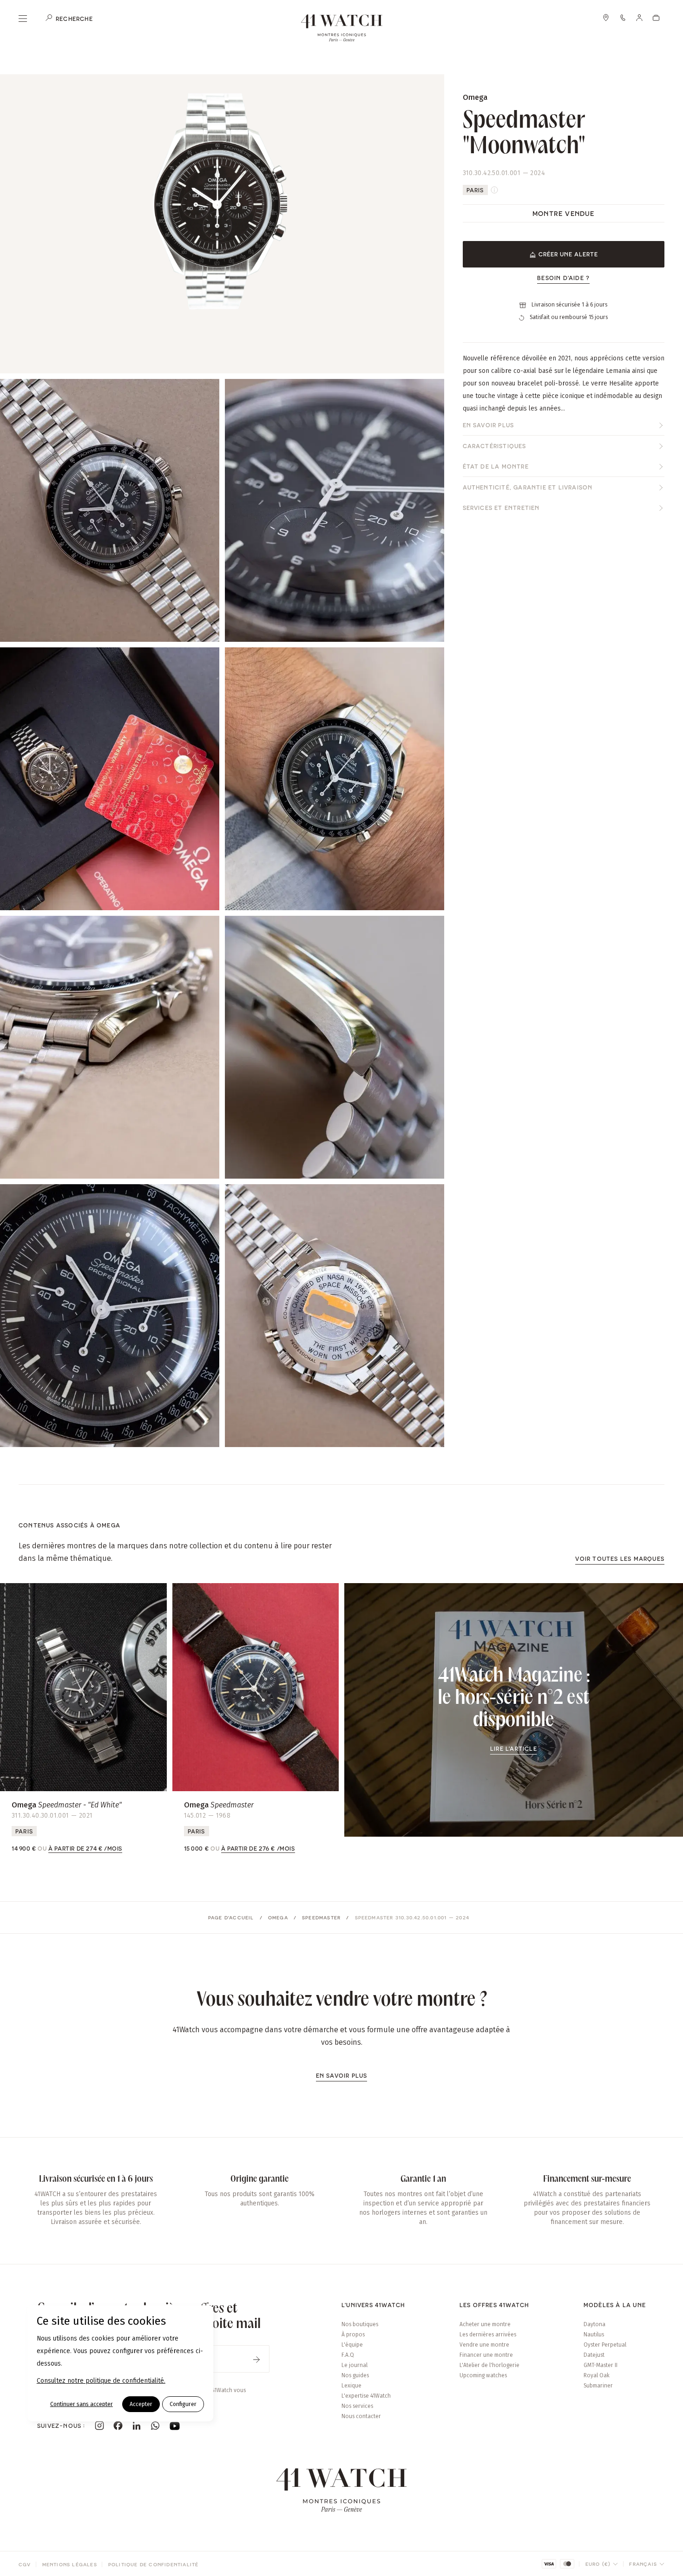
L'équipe (352, 2345)
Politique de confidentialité (154, 2564)
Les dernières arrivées (488, 2335)
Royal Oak (597, 2375)
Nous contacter (361, 2416)
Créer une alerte (568, 254)
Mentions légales (70, 2564)
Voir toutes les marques (620, 1559)
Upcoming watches (483, 2375)
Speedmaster (321, 1917)
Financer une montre (486, 2355)
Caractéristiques (495, 446)
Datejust (594, 2355)
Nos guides (355, 2375)
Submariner (598, 2386)
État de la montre (496, 467)
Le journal (355, 2365)
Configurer (183, 2404)
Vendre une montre (484, 2345)
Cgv (25, 2564)
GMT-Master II (601, 2365)
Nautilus (594, 2335)
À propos (353, 2335)
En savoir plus (489, 425)
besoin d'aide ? (563, 278)
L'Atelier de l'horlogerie (489, 2365)
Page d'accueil (231, 1917)
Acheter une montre (485, 2324)
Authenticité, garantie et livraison (528, 488)
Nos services (357, 2406)
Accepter (141, 2404)
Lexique (351, 2386)
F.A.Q (348, 2355)
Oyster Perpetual (605, 2345)
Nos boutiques (360, 2324)
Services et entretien (501, 508)
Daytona (594, 2324)
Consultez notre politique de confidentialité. (101, 2381)
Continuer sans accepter (82, 2404)
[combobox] (602, 2564)
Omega (278, 1917)
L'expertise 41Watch (366, 2396)
